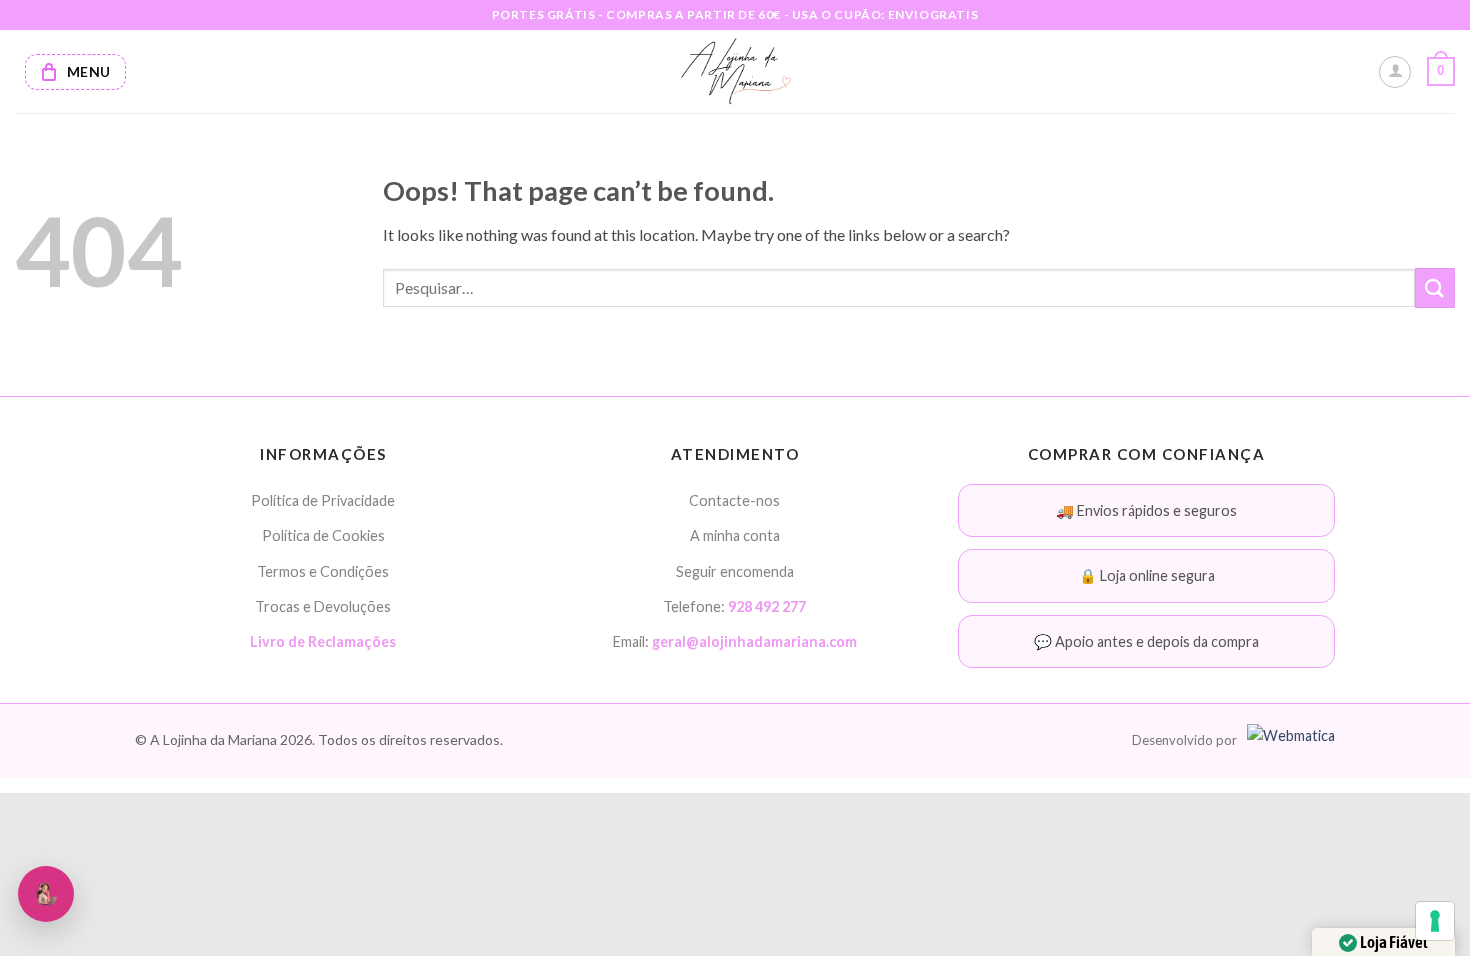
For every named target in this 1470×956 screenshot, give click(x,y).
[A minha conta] (1395, 72)
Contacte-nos (734, 500)
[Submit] (1435, 287)
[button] (1441, 72)
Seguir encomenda (735, 571)
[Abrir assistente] (46, 894)
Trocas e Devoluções (323, 606)
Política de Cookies (323, 535)
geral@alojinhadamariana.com (754, 641)
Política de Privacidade (323, 500)
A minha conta (735, 535)
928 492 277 (767, 606)
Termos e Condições (323, 571)
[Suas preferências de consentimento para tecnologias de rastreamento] (1435, 921)
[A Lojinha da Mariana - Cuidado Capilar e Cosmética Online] (735, 71)
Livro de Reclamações (323, 641)
